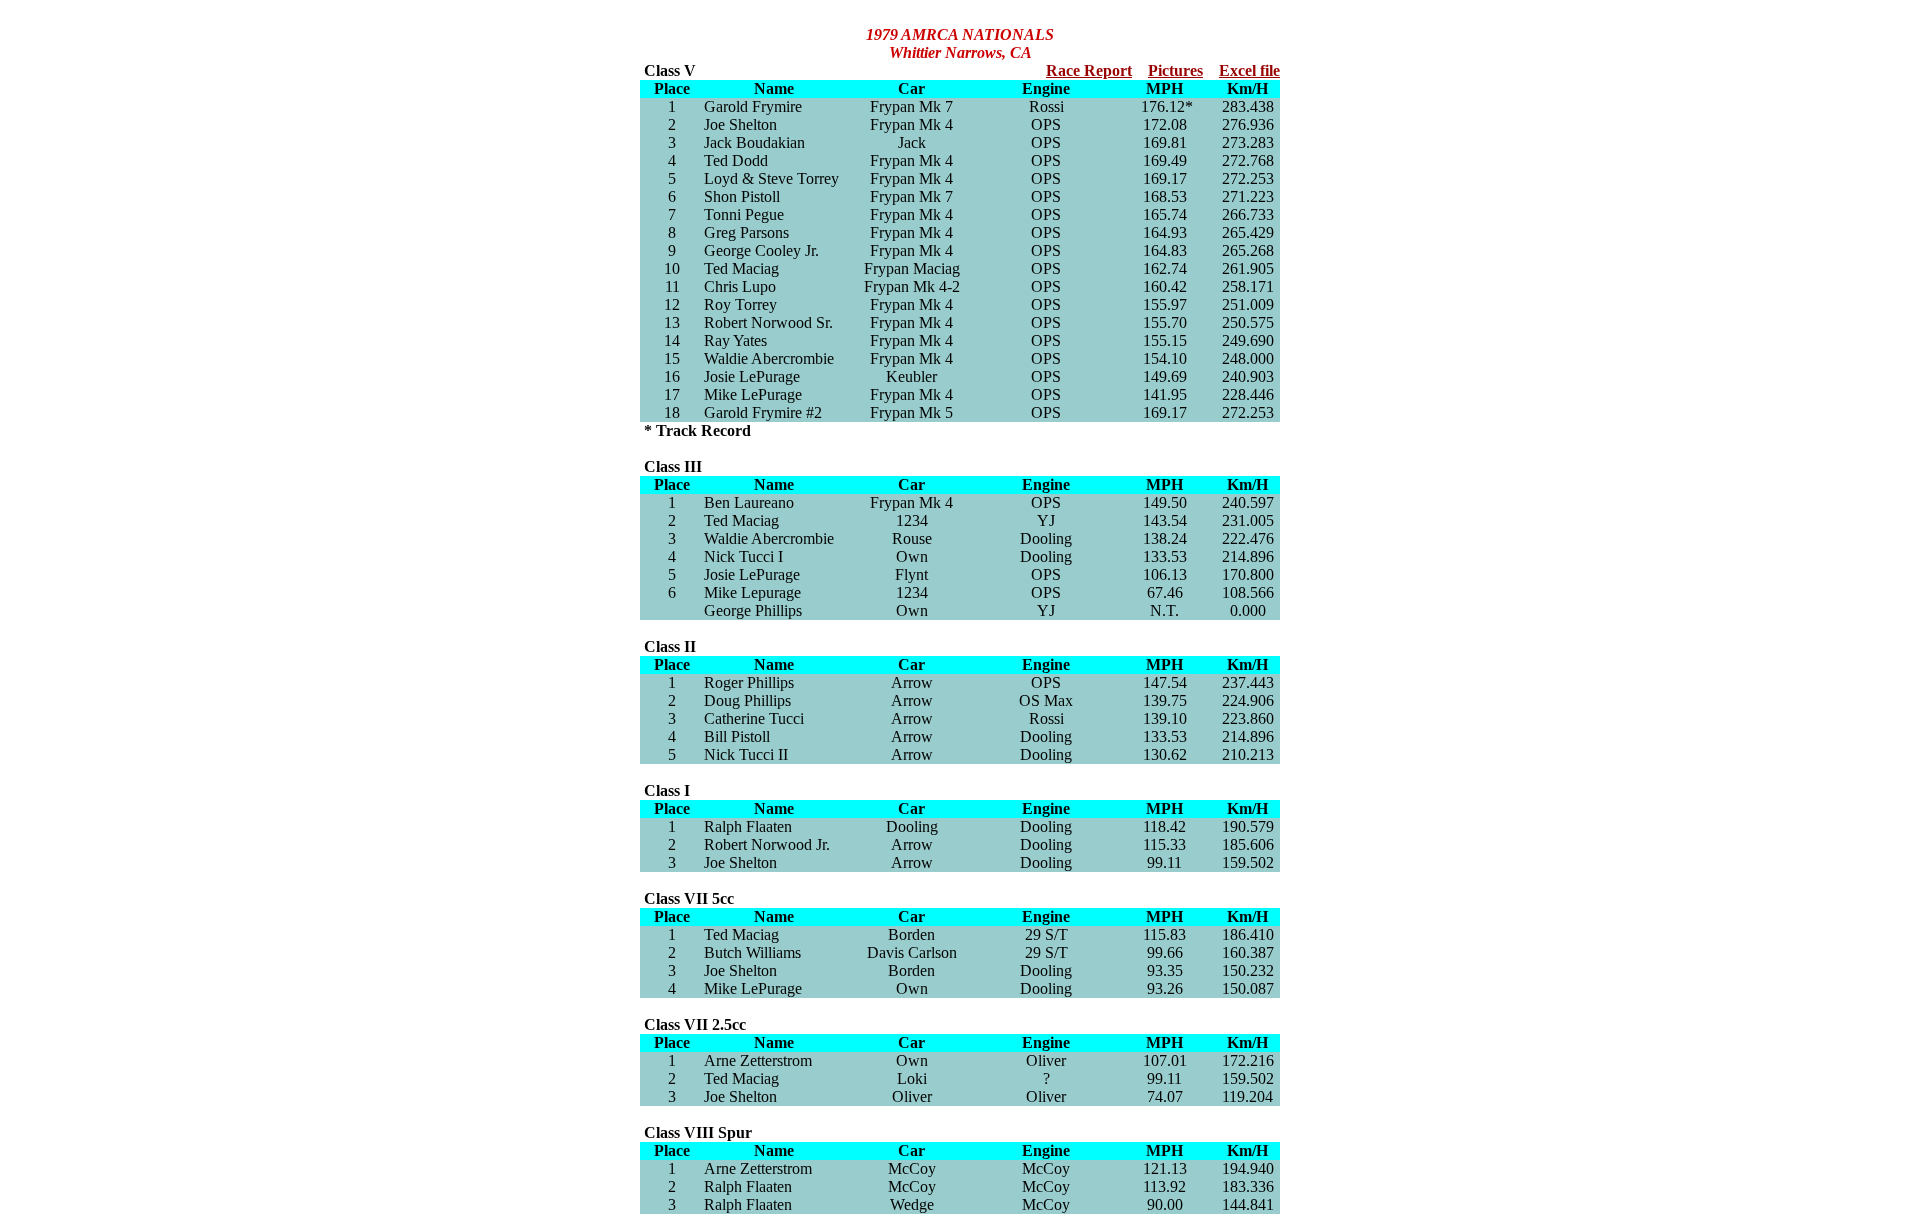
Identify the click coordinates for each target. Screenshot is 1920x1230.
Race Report (1089, 70)
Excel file (1249, 70)
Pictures (1175, 70)
